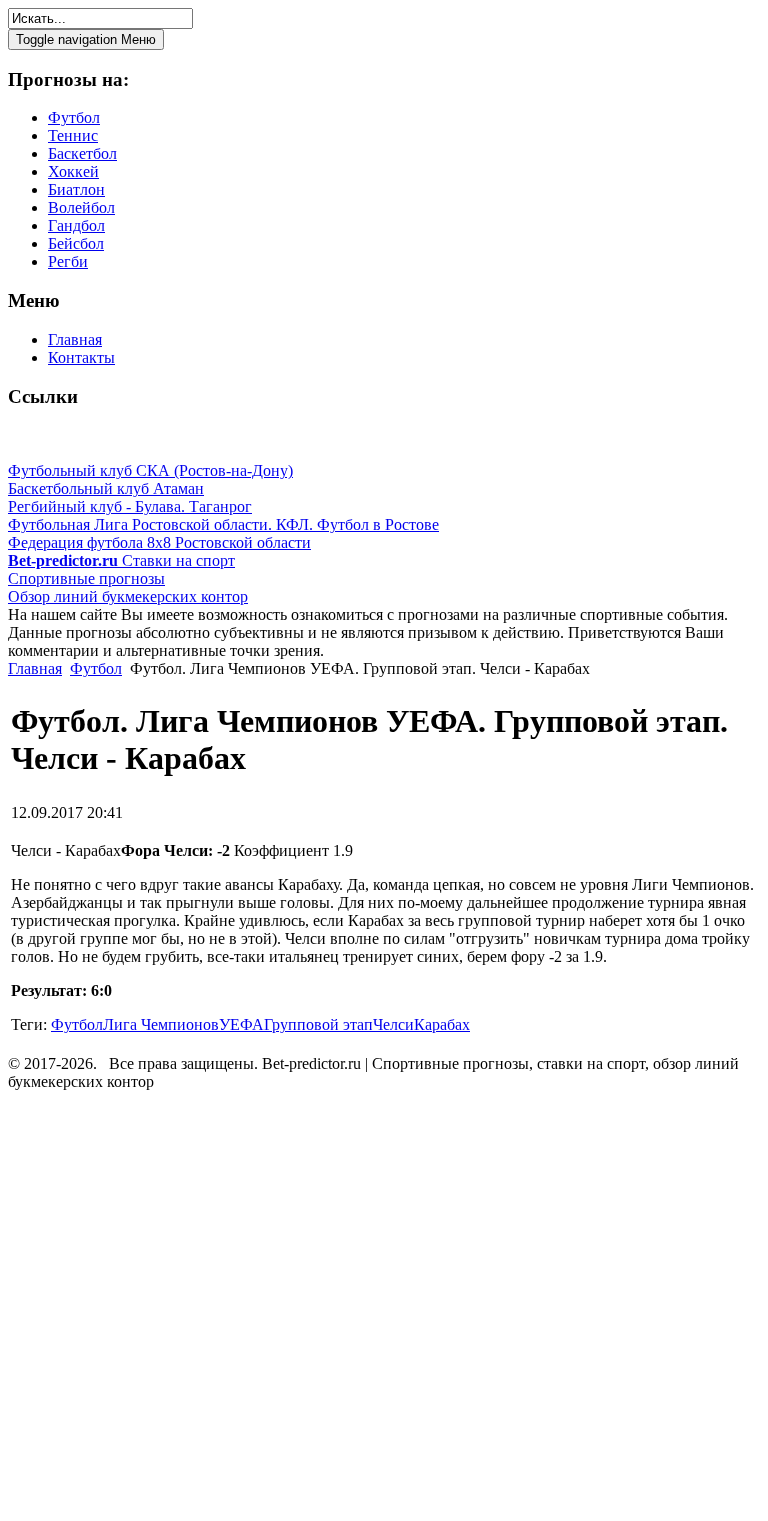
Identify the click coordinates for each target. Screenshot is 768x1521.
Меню (86, 39)
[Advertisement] (128, 1309)
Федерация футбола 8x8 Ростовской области (159, 542)
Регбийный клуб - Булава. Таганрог (130, 506)
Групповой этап (318, 1024)
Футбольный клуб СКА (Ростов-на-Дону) (150, 470)
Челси (393, 1024)
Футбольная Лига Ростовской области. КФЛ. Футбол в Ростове (223, 524)
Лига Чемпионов (161, 1024)
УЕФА (241, 1024)
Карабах (442, 1024)
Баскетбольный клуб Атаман (106, 488)
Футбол (96, 668)
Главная (35, 668)
